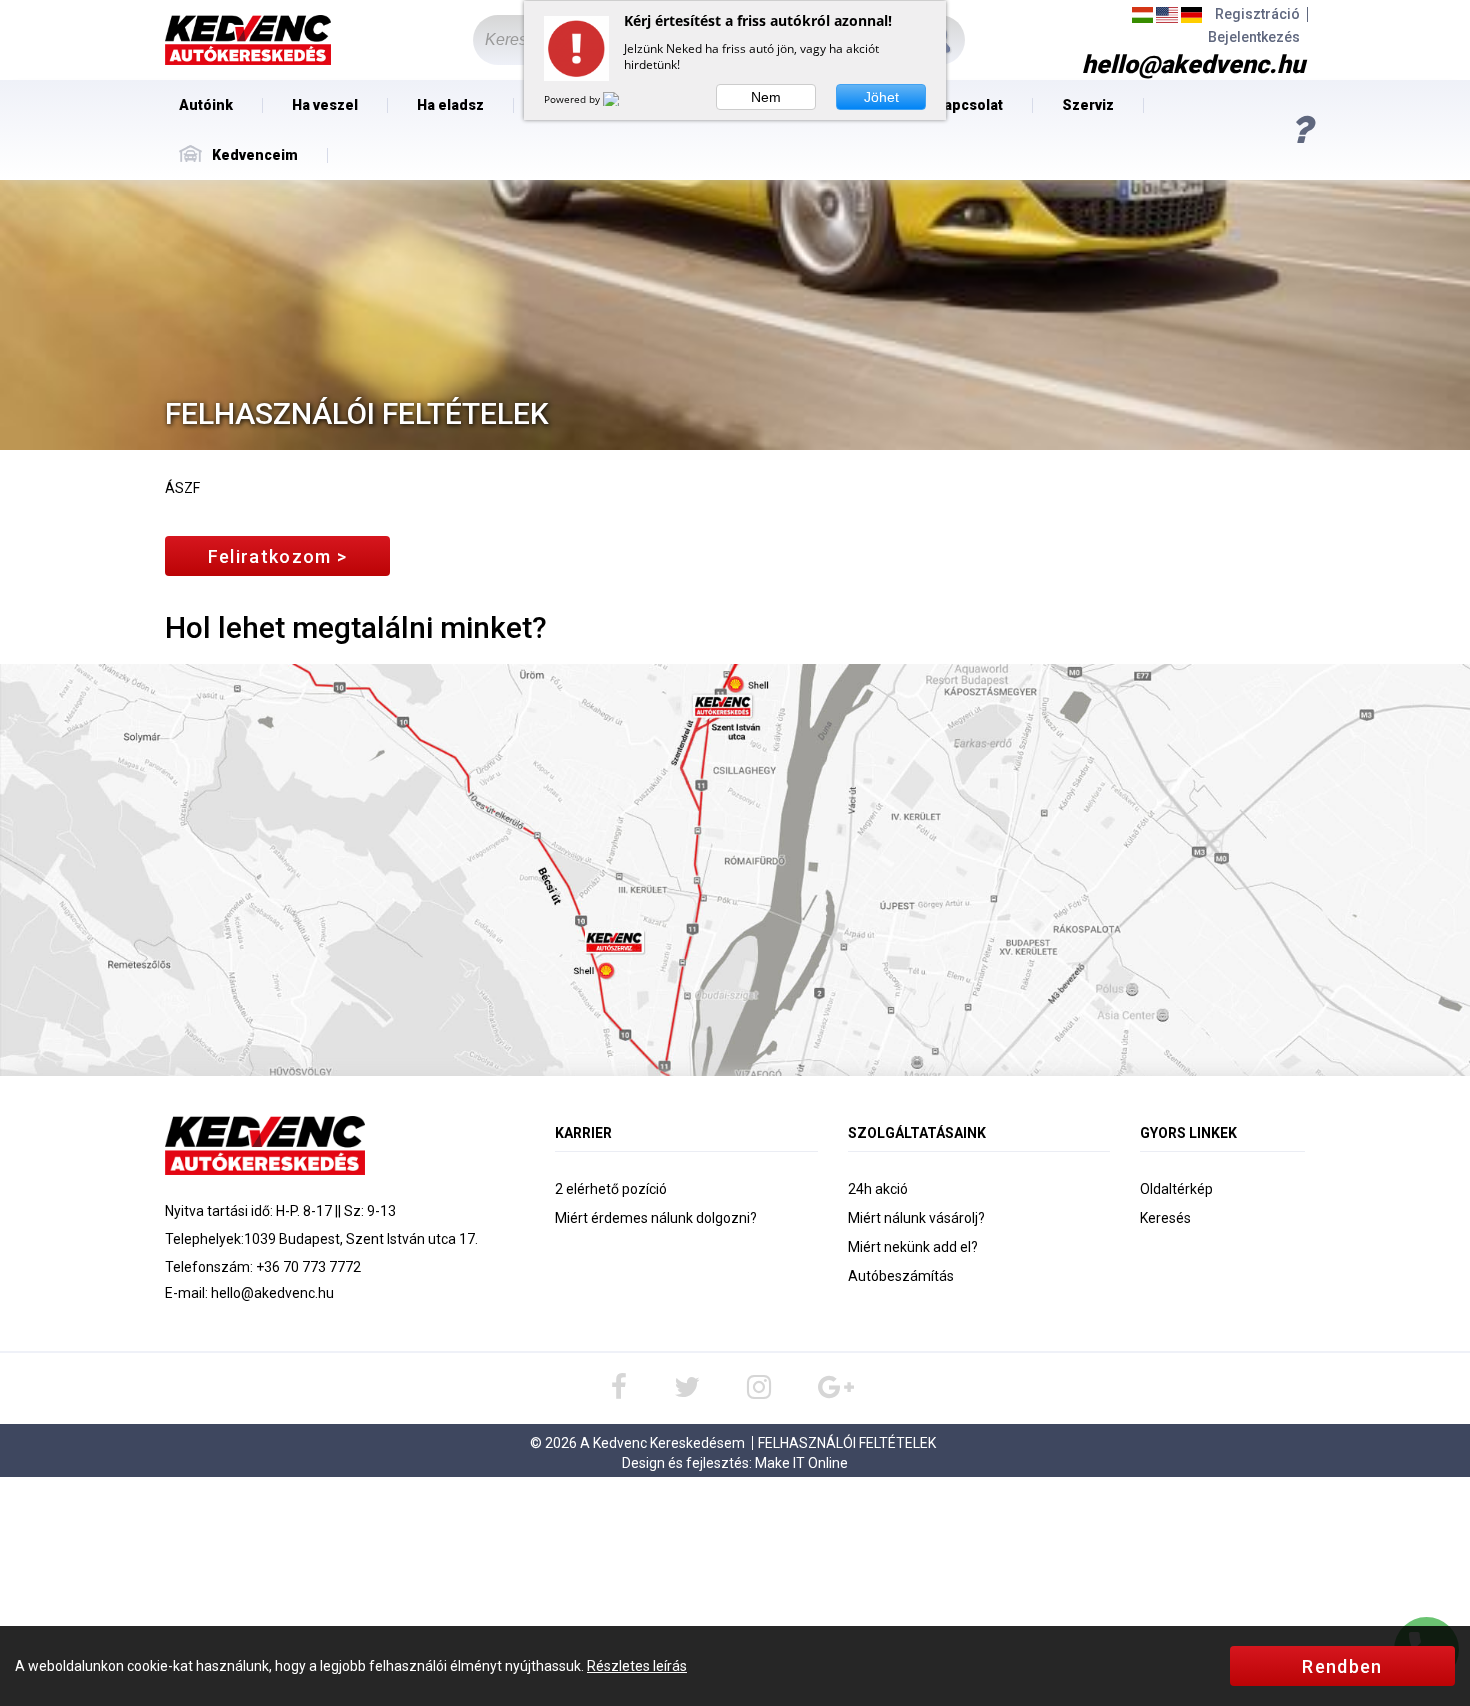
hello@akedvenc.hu (272, 1293)
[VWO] (623, 99)
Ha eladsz (450, 105)
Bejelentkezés (1254, 38)
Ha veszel (325, 105)
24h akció (878, 1189)
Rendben (1342, 1666)
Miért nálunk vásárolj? (916, 1218)
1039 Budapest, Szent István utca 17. (361, 1239)
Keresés (1165, 1218)
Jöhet (881, 97)
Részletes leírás (637, 1666)
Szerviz (1088, 105)
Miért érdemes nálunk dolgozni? (656, 1218)
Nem (766, 97)
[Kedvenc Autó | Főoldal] (248, 40)
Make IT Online (801, 1463)
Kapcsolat (969, 105)
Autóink (206, 105)
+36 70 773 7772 (308, 1267)
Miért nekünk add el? (913, 1247)
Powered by (573, 99)
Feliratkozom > (277, 556)
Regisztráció (1257, 14)
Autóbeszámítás (901, 1276)
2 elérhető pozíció (611, 1189)
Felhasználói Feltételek (847, 1443)
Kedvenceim (255, 155)
